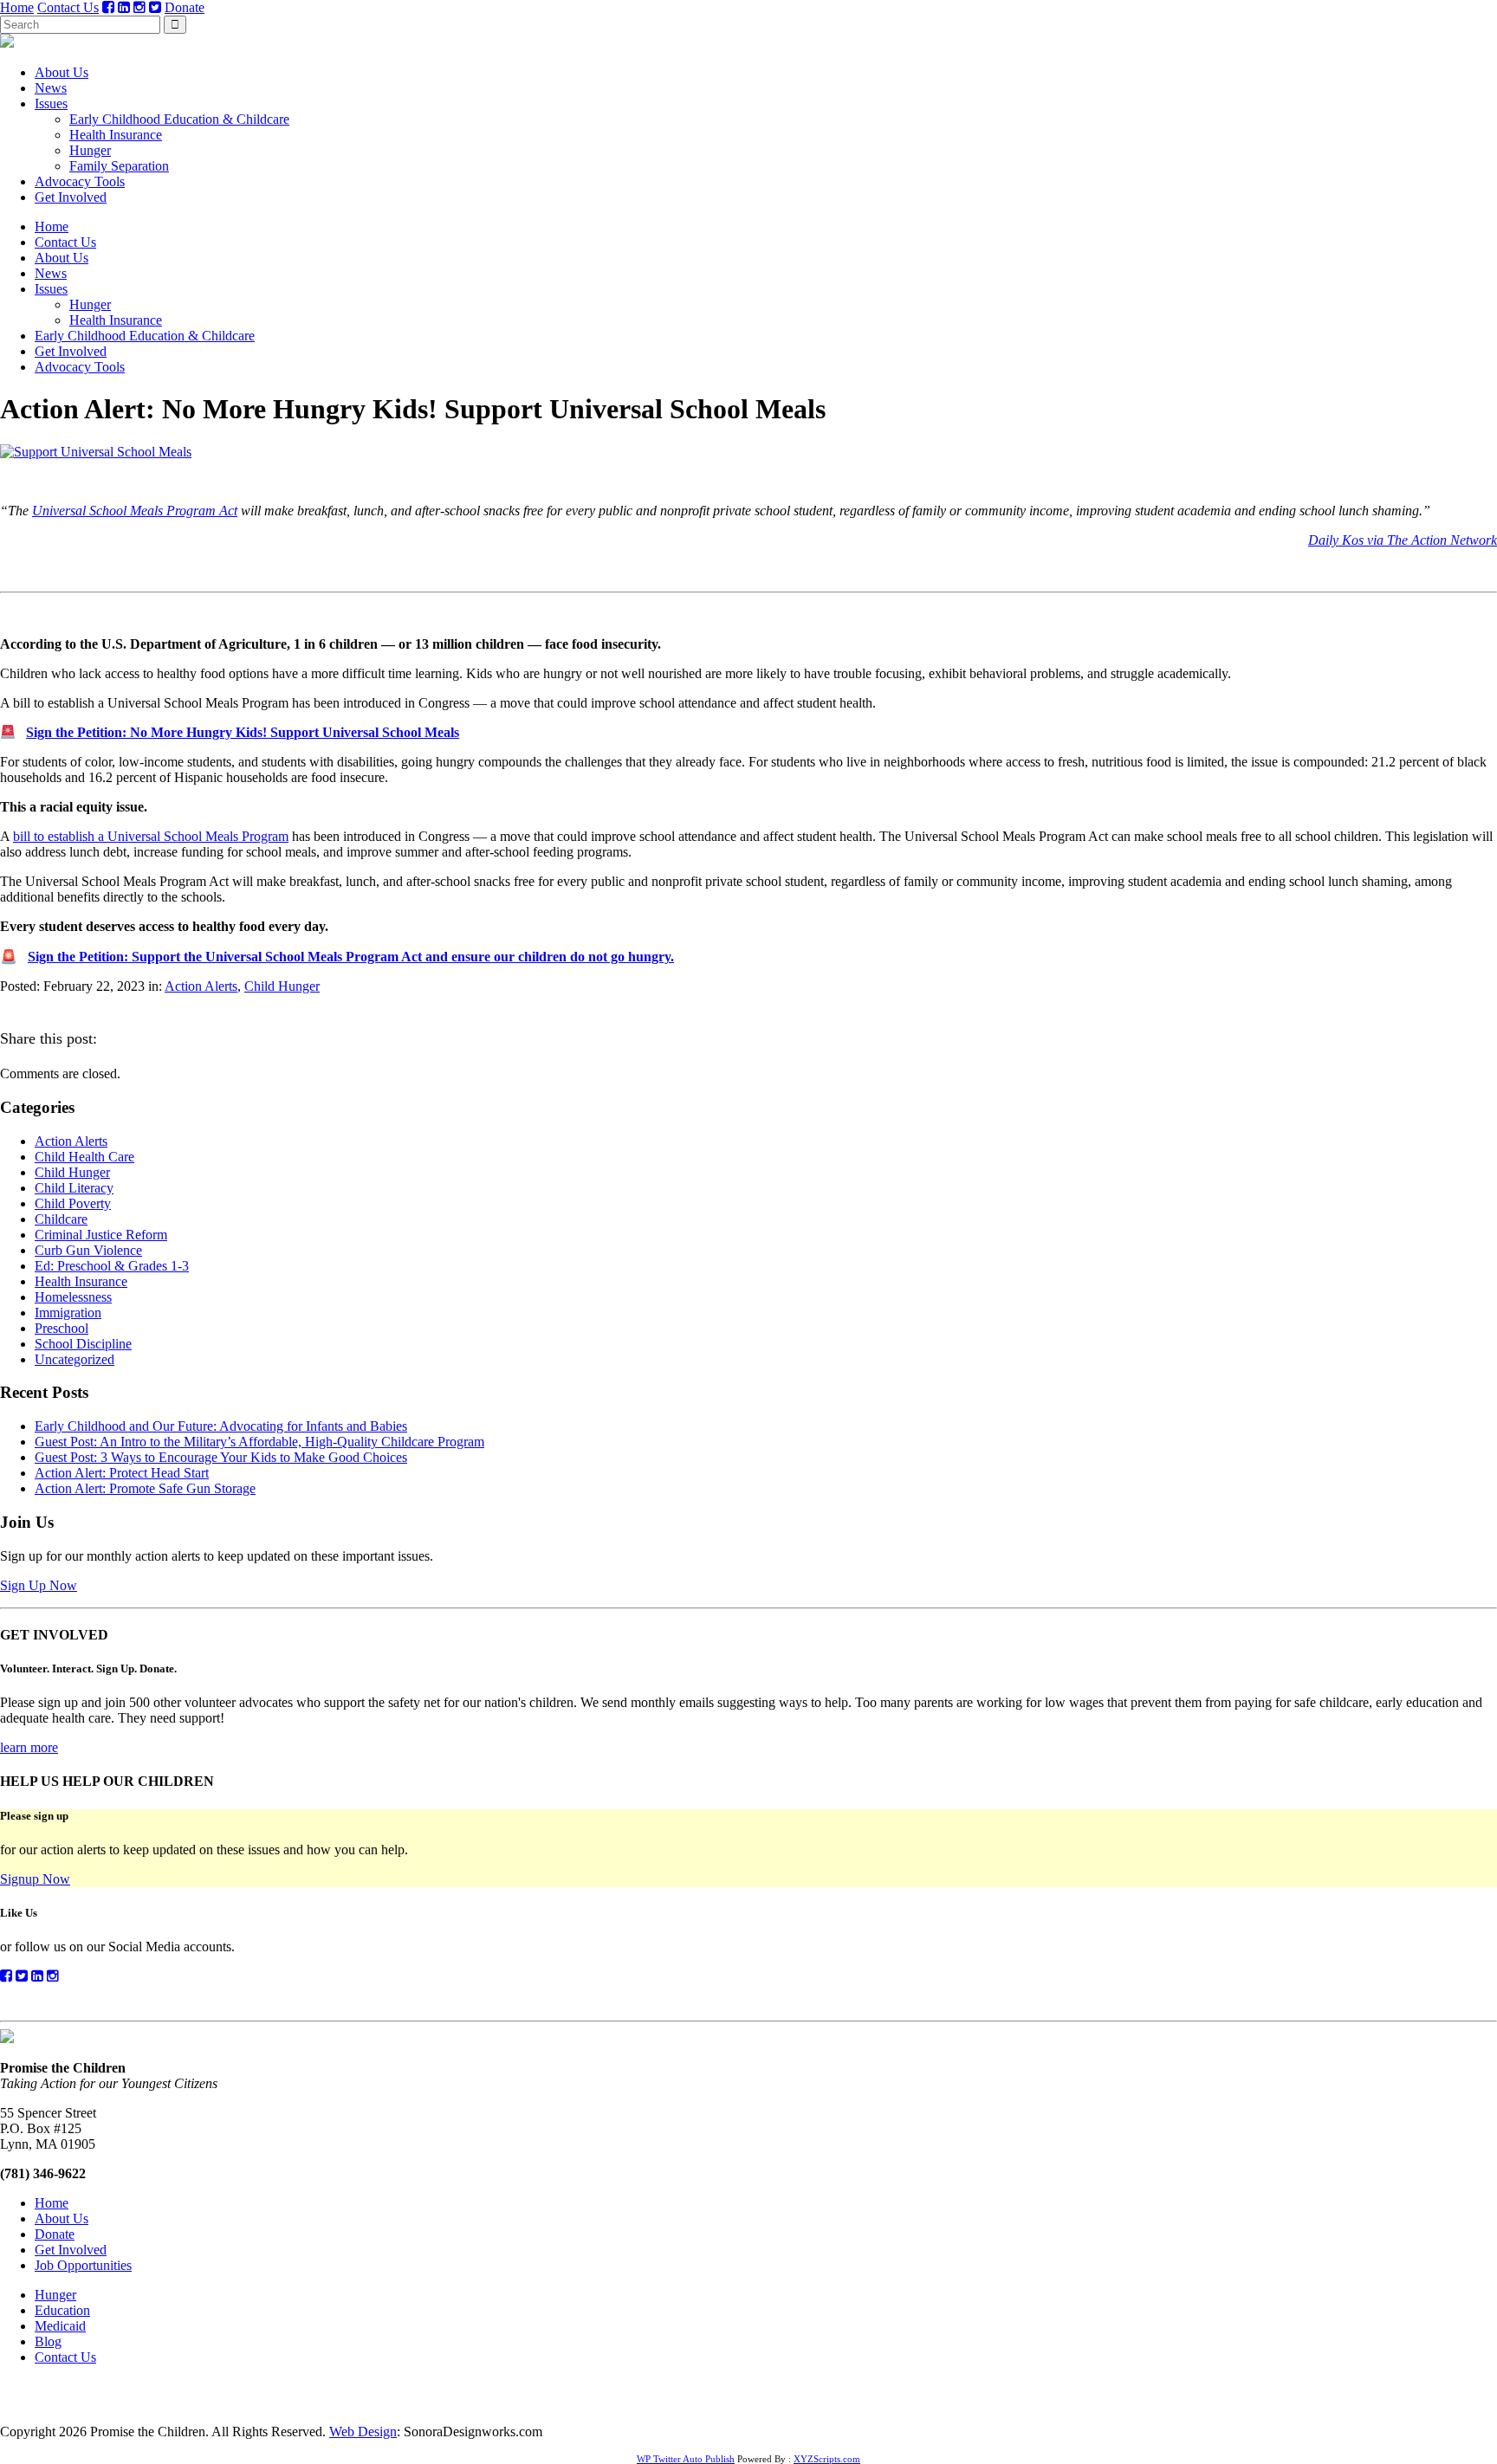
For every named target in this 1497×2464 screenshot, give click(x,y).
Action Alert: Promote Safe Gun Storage (145, 1488)
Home (17, 7)
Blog (48, 2341)
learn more (29, 1747)
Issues (51, 103)
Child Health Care (84, 1157)
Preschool (62, 1328)
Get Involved (71, 197)
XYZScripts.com (827, 2459)
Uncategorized (75, 1359)
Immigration (68, 1313)
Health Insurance (116, 135)
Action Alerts (201, 986)
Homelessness (73, 1297)
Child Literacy (74, 1188)
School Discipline (83, 1344)
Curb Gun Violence (88, 1250)
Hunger (90, 150)
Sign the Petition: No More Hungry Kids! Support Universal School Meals (243, 732)
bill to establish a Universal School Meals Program (151, 836)
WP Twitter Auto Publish (686, 2459)
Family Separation (119, 166)
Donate (185, 7)
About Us (62, 72)
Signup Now (35, 1879)
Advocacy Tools (80, 181)
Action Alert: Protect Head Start (122, 1473)
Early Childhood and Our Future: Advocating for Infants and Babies (221, 1426)
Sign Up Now (39, 1585)
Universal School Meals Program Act (135, 511)
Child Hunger (282, 986)
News (51, 88)
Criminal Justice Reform (101, 1235)
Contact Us (68, 7)
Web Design (363, 2432)
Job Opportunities (83, 2265)
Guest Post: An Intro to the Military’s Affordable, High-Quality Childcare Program (259, 1442)
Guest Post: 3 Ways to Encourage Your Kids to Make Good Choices (221, 1457)
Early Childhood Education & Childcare (179, 119)
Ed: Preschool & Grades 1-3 (112, 1266)
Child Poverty (73, 1203)
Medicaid (60, 2326)
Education (62, 2310)
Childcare (61, 1219)
